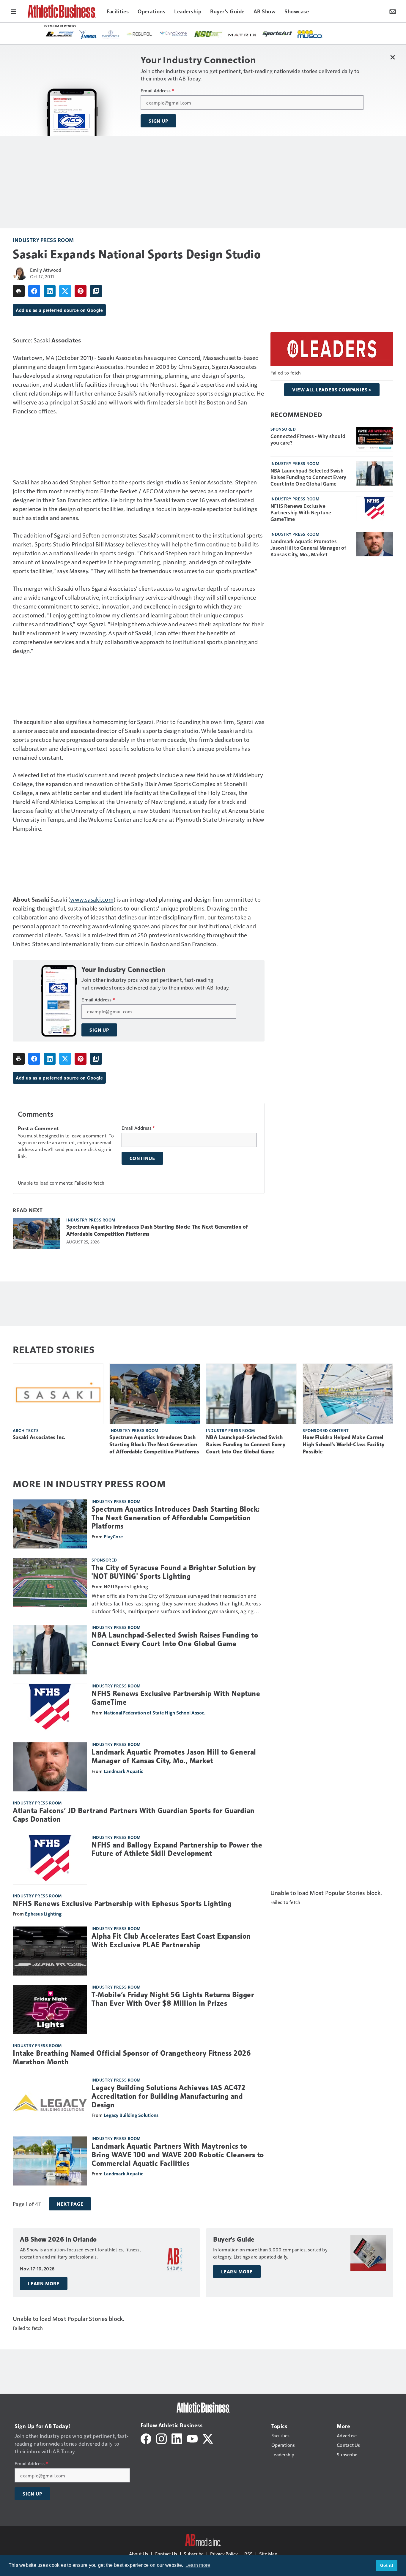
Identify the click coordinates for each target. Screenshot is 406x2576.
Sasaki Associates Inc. (39, 1437)
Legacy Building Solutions (131, 2115)
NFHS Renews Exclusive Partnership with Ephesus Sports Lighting (122, 1904)
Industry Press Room (43, 240)
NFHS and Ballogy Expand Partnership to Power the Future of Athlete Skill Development (177, 1849)
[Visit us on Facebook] (146, 2438)
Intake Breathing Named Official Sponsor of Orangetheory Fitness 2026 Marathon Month (132, 2058)
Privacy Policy (224, 2554)
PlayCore (113, 1536)
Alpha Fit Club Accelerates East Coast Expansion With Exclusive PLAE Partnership (171, 1941)
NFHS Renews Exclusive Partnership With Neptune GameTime (301, 512)
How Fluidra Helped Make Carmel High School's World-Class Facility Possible (344, 1445)
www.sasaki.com (92, 899)
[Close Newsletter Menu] (392, 57)
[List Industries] (60, 34)
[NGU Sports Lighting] (208, 34)
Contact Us (166, 2554)
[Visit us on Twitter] (208, 2438)
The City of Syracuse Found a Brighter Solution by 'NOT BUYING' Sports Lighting (174, 1572)
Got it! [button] (387, 2565)
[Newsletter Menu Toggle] (393, 11)
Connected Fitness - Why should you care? (308, 439)
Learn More (44, 2283)
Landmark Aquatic (123, 1771)
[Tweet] (65, 291)
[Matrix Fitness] (243, 34)
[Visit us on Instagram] (161, 2438)
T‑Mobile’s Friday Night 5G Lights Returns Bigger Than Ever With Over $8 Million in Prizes (173, 1999)
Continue (142, 1158)
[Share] (34, 291)
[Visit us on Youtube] (192, 2438)
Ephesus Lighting (43, 1914)
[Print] (19, 291)
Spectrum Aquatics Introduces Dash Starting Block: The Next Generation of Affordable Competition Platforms (157, 1230)
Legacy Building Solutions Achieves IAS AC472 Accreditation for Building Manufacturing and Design (168, 2096)
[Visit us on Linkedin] (177, 2438)
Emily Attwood (46, 270)
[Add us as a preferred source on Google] (96, 291)
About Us (139, 2554)
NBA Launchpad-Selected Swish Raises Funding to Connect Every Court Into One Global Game (309, 477)
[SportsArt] (277, 34)
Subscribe (194, 2554)
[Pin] (81, 291)
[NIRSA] (88, 34)
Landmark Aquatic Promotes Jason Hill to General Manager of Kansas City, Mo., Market (308, 548)
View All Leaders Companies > (332, 390)
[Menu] (13, 11)
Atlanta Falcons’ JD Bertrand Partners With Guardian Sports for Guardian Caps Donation (134, 1815)
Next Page (70, 2204)
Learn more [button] (198, 2565)
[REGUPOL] (139, 34)
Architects (26, 1430)
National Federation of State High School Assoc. (155, 1713)
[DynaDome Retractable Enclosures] (174, 34)
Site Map (268, 2554)
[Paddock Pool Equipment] (111, 34)
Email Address (157, 91)
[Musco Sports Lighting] (310, 34)
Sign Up (158, 121)
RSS (248, 2554)
